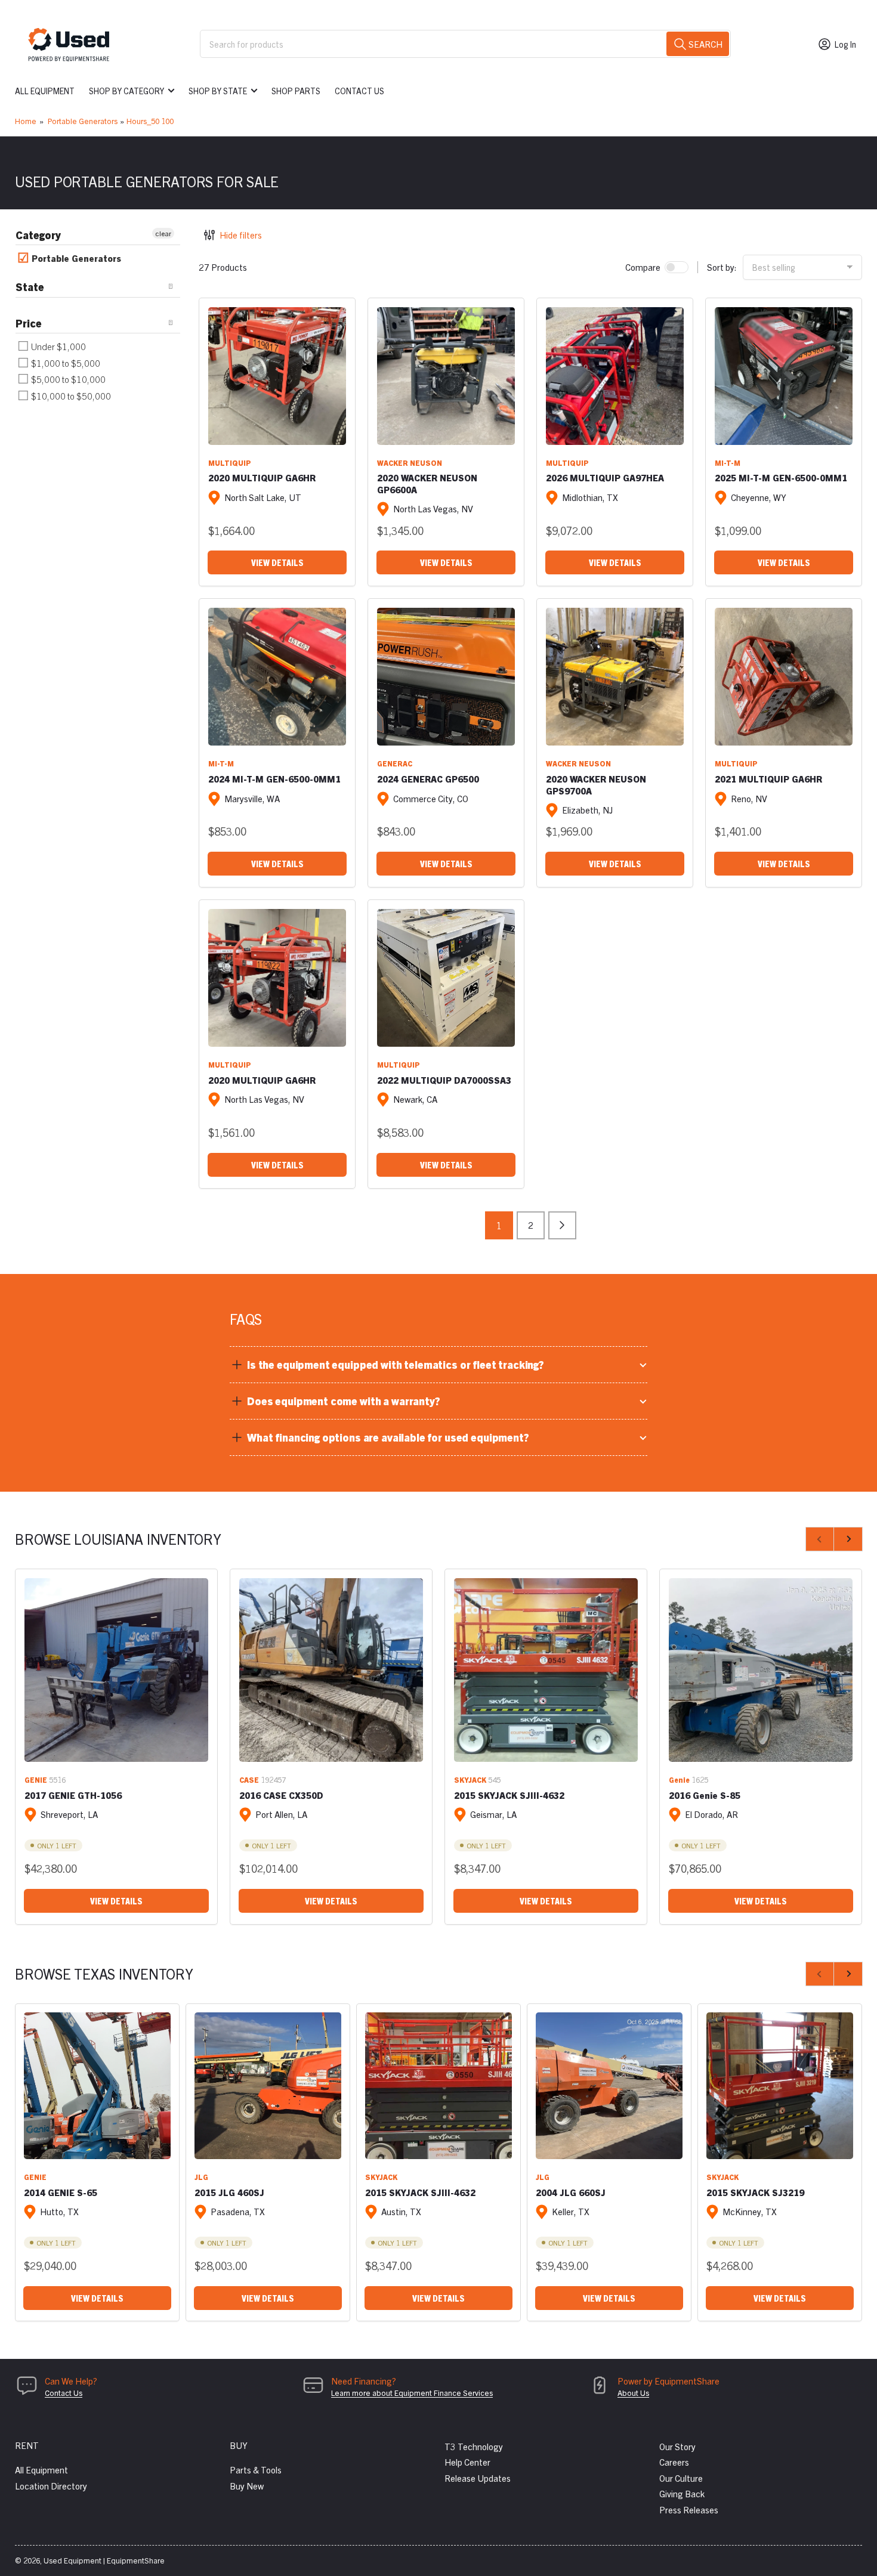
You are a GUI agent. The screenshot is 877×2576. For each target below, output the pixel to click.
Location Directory (51, 2486)
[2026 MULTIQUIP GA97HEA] (615, 376)
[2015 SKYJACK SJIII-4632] (546, 1670)
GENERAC (395, 763)
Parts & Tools (256, 2470)
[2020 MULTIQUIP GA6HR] (277, 376)
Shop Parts (296, 91)
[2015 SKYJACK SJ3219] (780, 2086)
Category (38, 235)
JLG (201, 2177)
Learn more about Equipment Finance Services (412, 2393)
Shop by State (218, 91)
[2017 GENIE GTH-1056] (116, 1670)
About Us (633, 2393)
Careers (674, 2462)
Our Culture (681, 2478)
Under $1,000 (58, 346)
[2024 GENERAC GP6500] (446, 677)
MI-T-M (728, 463)
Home (26, 121)
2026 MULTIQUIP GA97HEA (605, 477)
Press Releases (689, 2509)
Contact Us (359, 91)
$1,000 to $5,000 (65, 363)
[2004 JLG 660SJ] (609, 2086)
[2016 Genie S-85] (761, 1670)
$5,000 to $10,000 (67, 379)
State (30, 287)
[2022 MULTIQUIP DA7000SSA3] (446, 978)
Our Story (677, 2446)
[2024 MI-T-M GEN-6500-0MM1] (277, 677)
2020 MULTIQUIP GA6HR (262, 477)
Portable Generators (83, 121)
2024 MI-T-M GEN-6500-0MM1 (274, 779)
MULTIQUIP (230, 463)
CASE (249, 1779)
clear (163, 233)
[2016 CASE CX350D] (331, 1670)
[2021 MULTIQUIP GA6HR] (784, 677)
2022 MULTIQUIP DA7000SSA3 (444, 1080)
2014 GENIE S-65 (61, 2192)
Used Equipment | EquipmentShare (104, 2560)
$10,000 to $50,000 (70, 396)
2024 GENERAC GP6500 (428, 779)
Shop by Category (126, 91)
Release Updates (478, 2478)
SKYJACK (470, 1779)
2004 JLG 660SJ (571, 2192)
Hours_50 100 (150, 121)
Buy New (247, 2486)
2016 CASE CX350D (281, 1795)
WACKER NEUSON (410, 463)
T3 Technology (474, 2446)
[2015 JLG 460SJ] (268, 2086)
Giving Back (682, 2493)
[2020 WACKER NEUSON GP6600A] (446, 376)
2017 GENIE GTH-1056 (73, 1795)
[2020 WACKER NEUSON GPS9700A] (615, 677)
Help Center (467, 2462)
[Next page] (562, 1225)
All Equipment (45, 91)
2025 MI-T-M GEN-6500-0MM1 (781, 477)
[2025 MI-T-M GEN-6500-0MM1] (784, 376)
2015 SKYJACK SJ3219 (755, 2192)
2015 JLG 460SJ (229, 2192)
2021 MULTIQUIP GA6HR (768, 779)
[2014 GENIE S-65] (97, 2086)
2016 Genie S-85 (705, 1795)
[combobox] (465, 44)
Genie (679, 1779)
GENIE (36, 1779)
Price (29, 323)
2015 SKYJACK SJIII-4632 (509, 1795)
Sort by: (722, 267)
